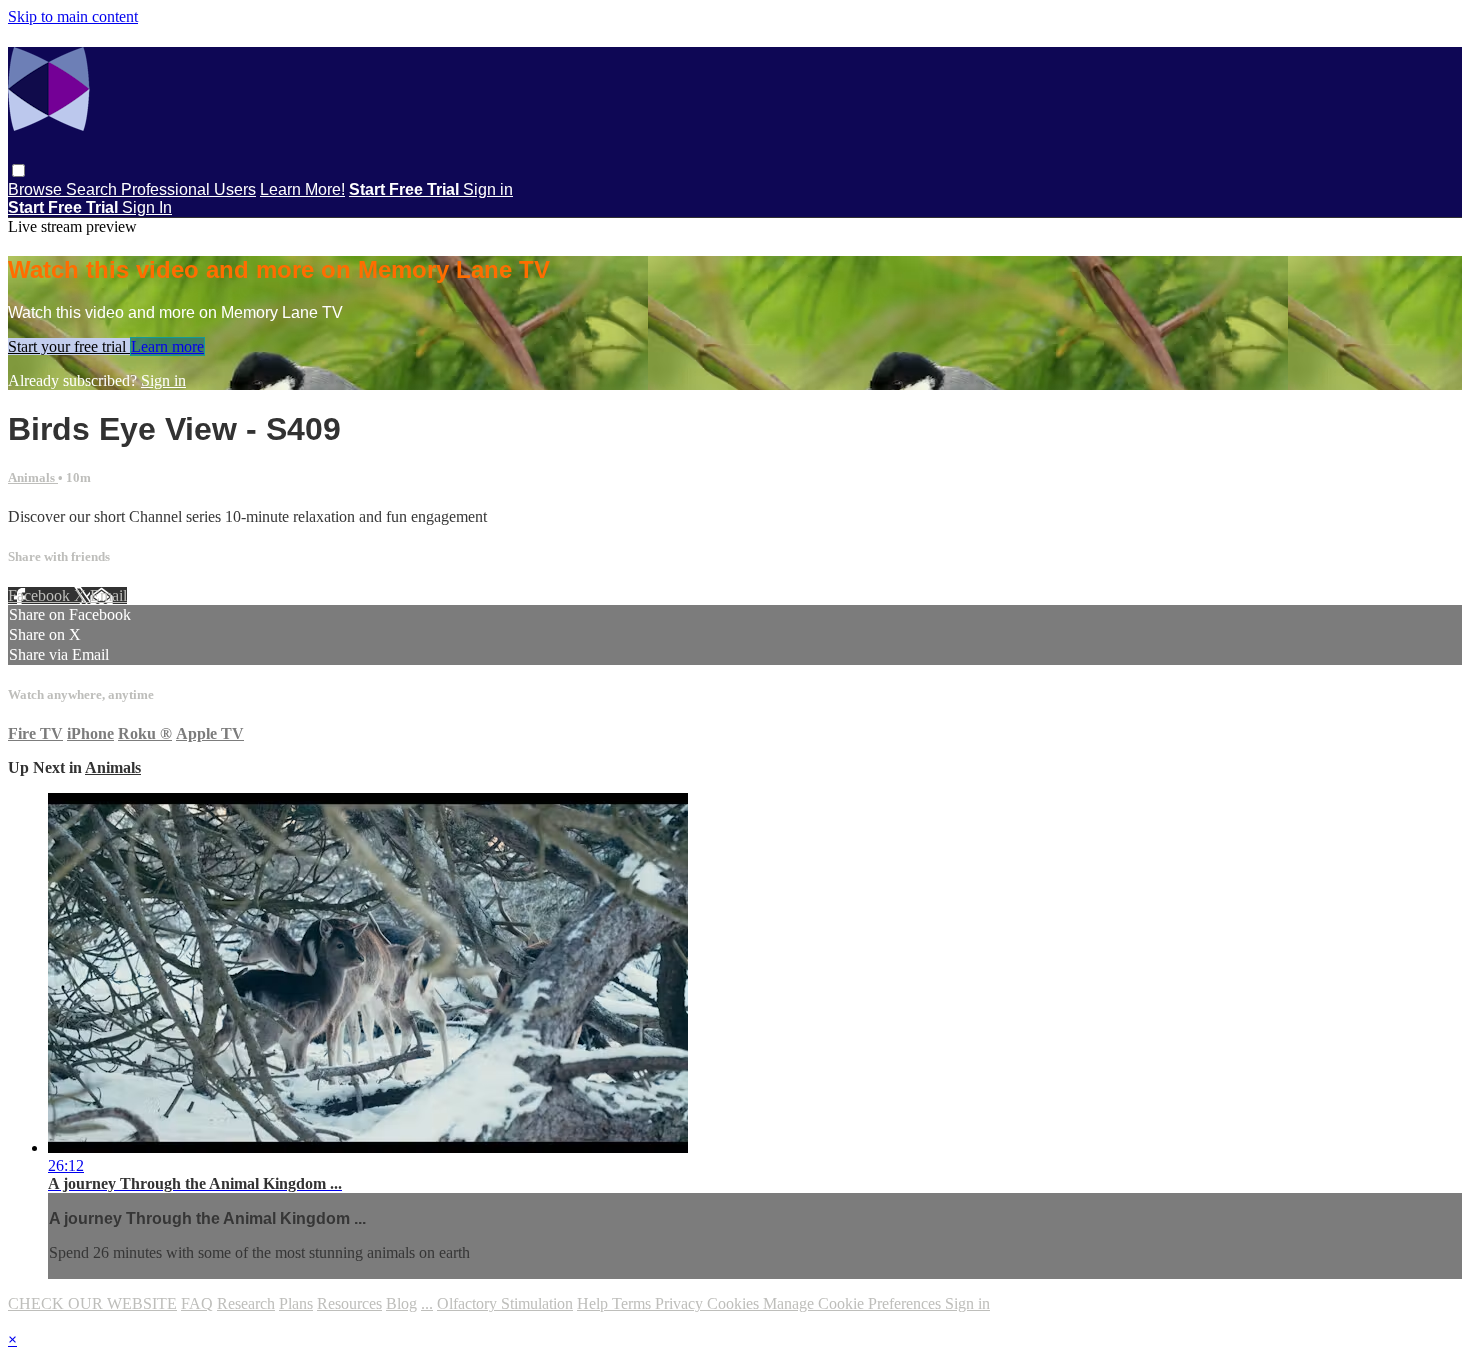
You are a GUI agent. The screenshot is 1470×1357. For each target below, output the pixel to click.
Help (594, 1303)
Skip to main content (73, 16)
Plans (296, 1303)
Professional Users (188, 189)
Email (108, 595)
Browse (37, 189)
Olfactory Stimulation (505, 1303)
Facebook (41, 595)
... (427, 1303)
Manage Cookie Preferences (854, 1303)
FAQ (197, 1303)
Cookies (735, 1303)
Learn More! (302, 189)
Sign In (147, 207)
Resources (349, 1303)
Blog (401, 1303)
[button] (18, 170)
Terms (633, 1303)
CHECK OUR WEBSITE (92, 1303)
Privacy (681, 1303)
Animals (33, 477)
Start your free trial (69, 346)
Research (246, 1303)
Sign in (488, 189)
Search (93, 189)
